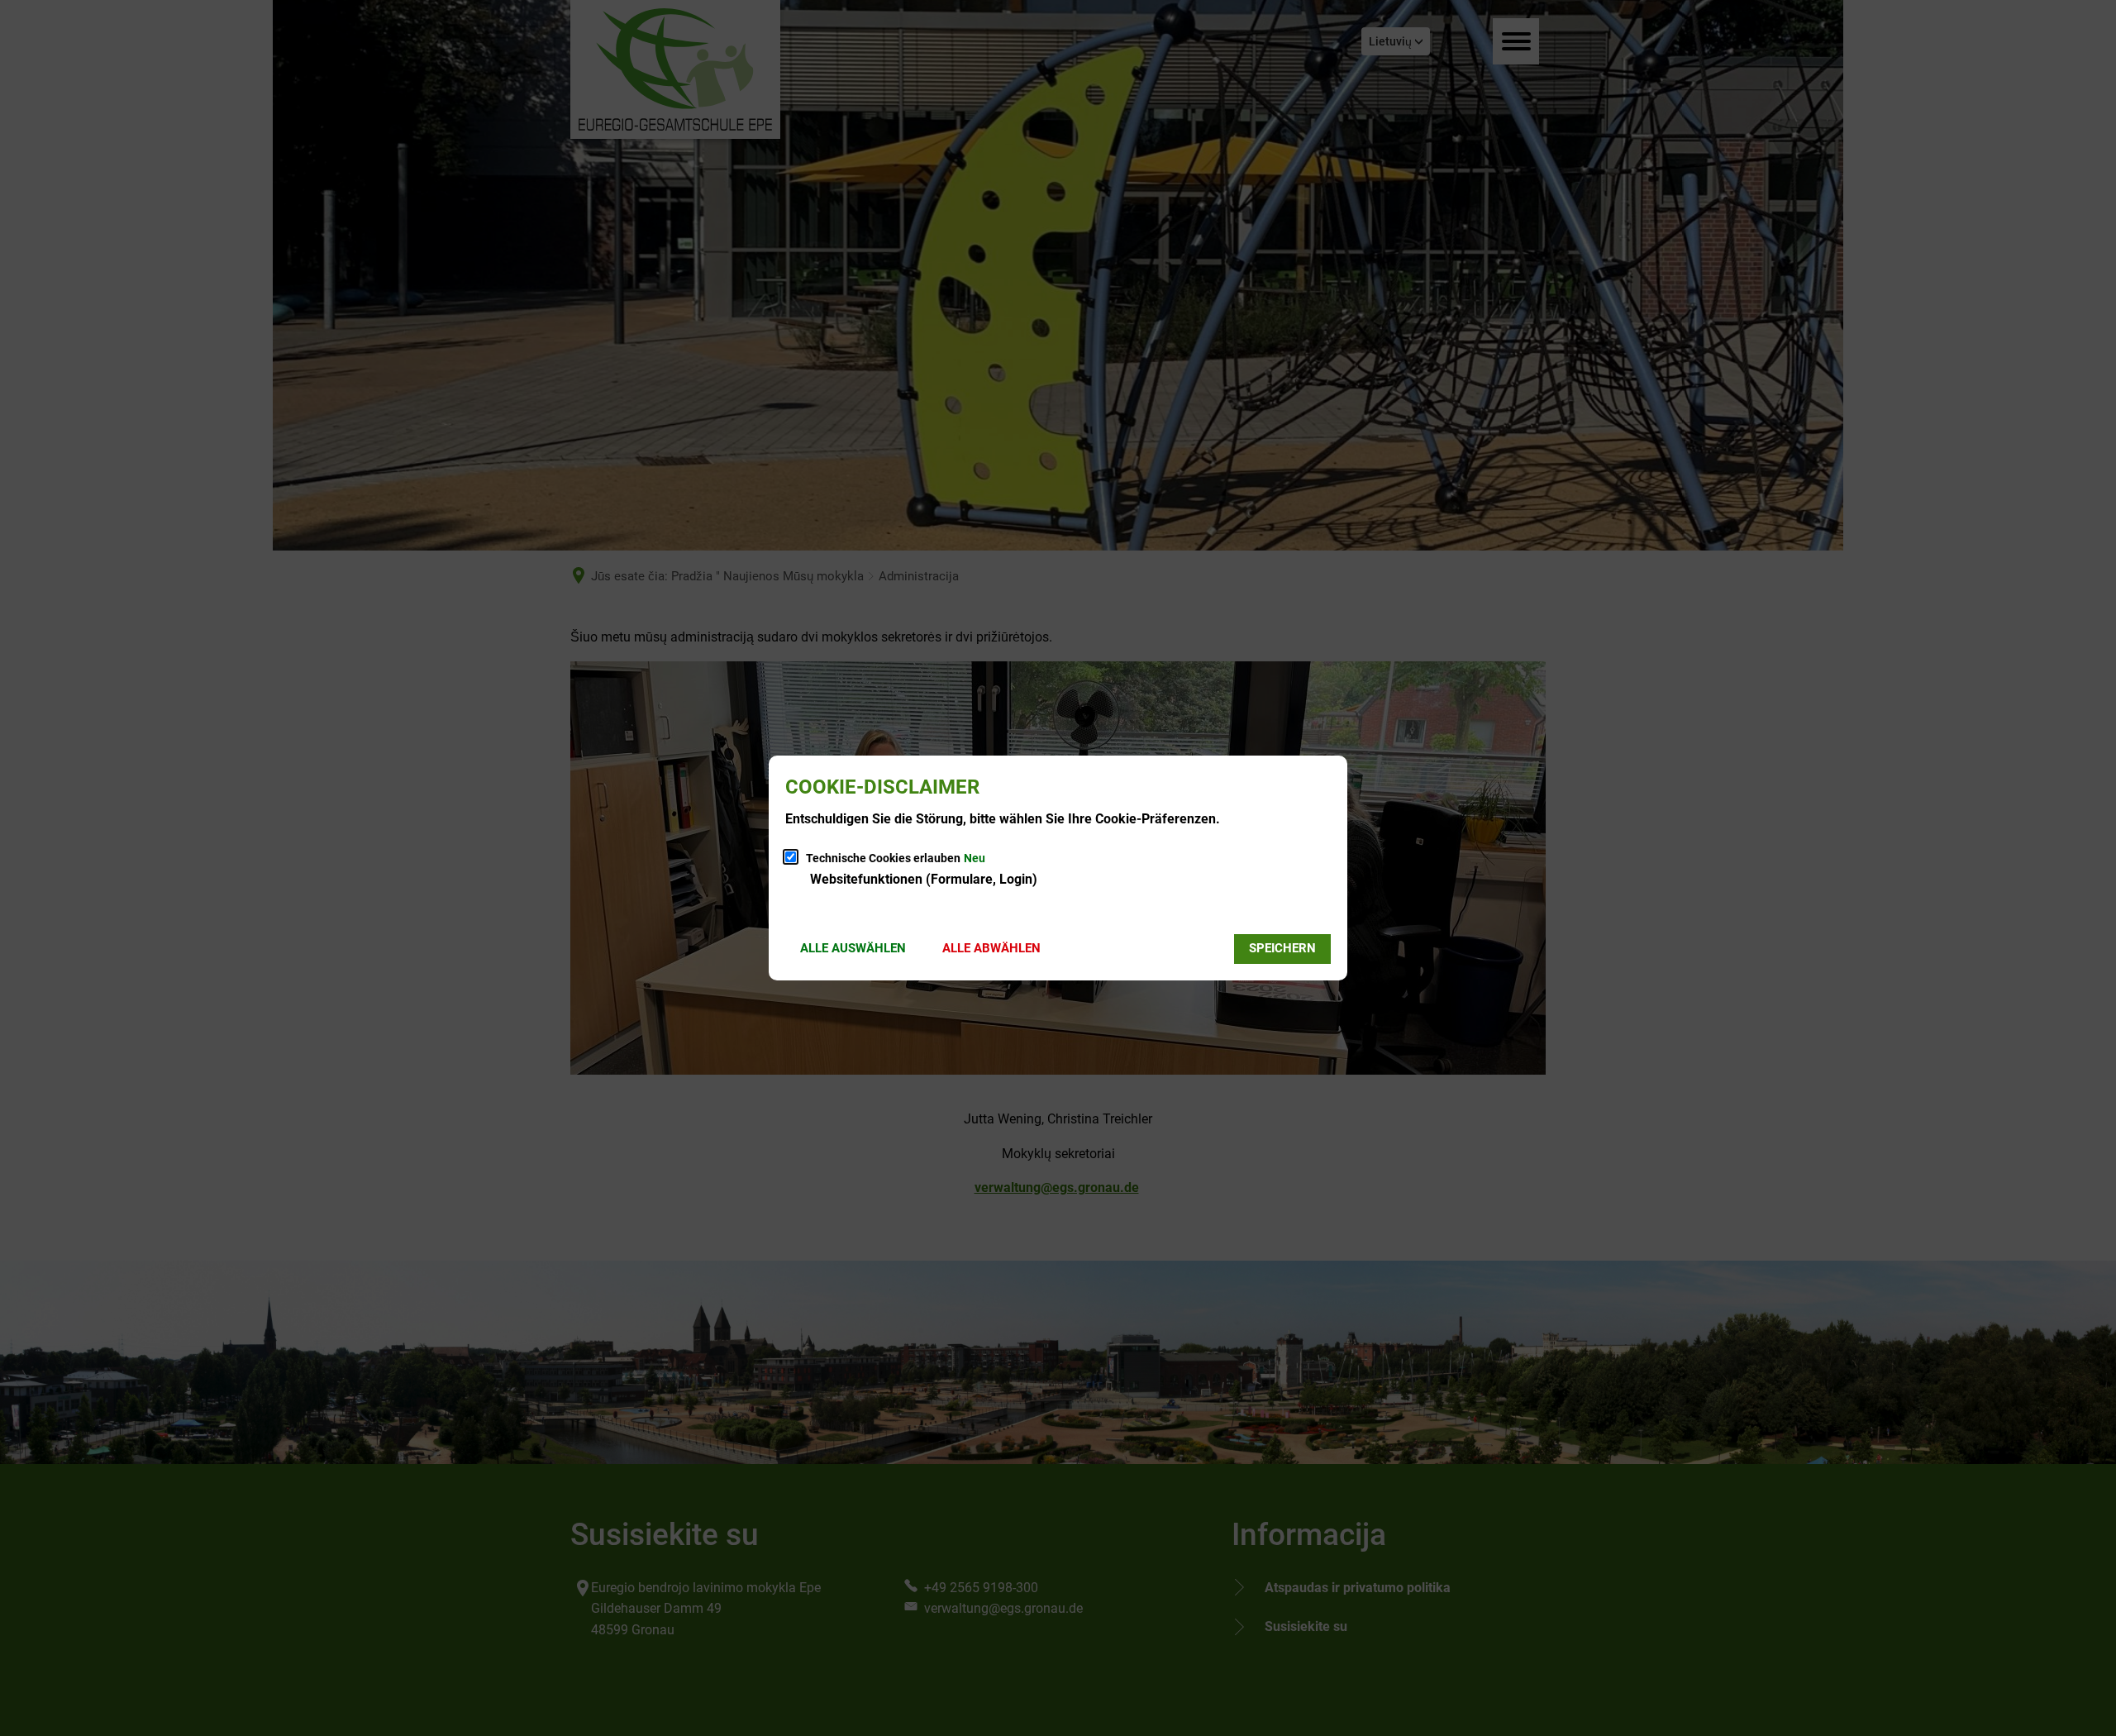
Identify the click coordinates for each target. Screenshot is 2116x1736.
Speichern (1282, 948)
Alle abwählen (991, 948)
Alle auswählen (853, 948)
